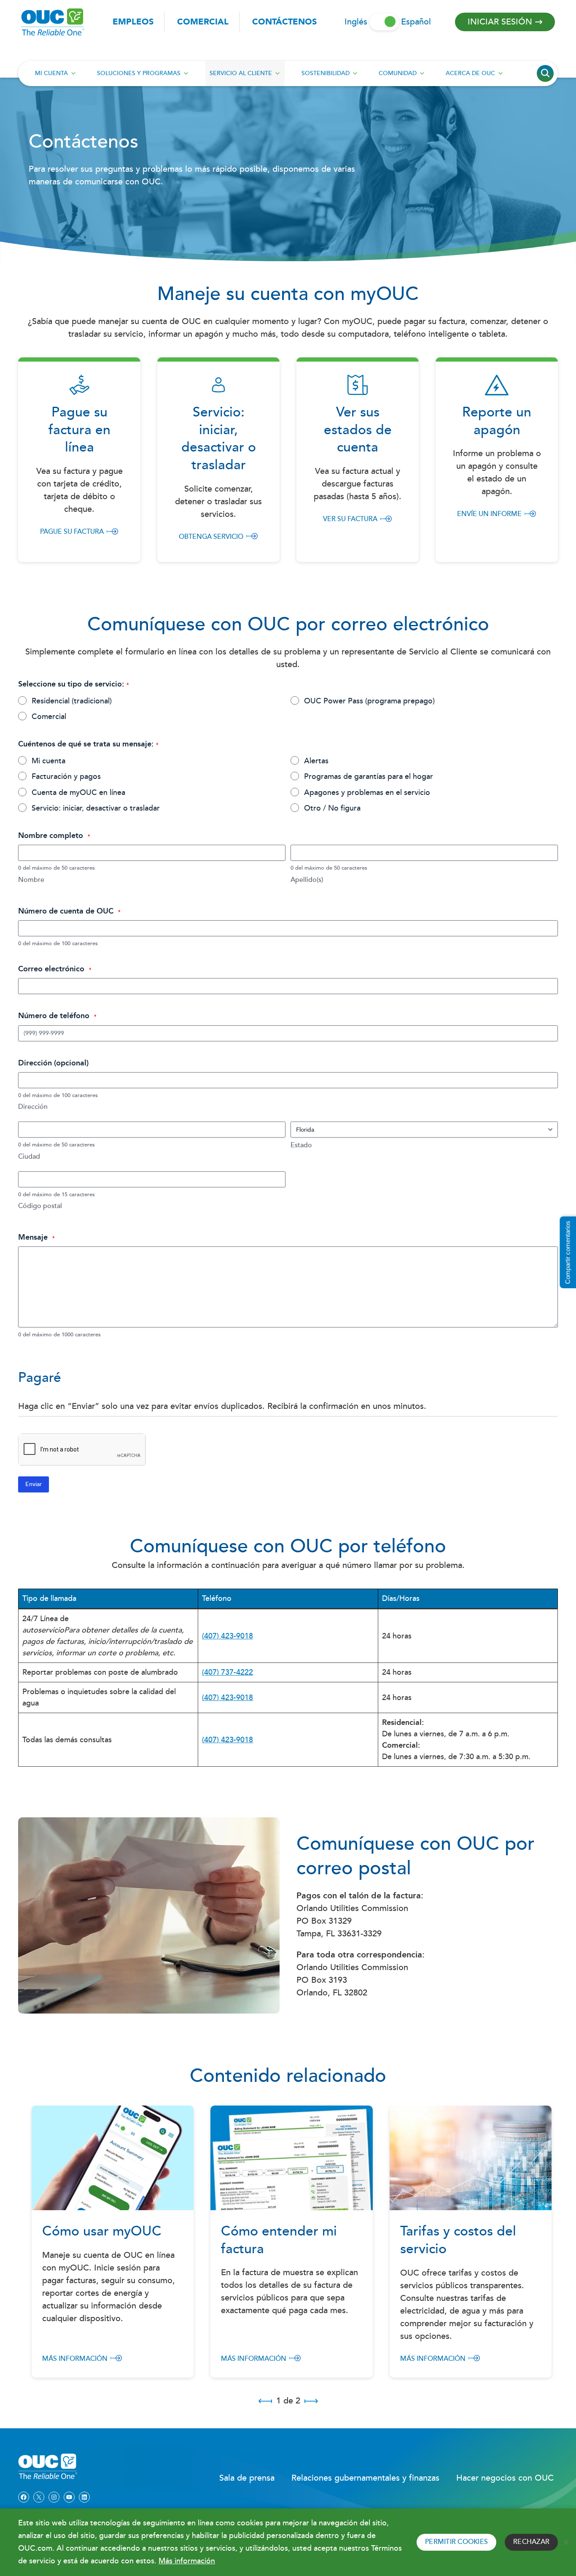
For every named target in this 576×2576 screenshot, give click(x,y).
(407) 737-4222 (227, 1672)
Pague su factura (72, 532)
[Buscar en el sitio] (545, 73)
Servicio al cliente (241, 73)
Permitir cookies (456, 2542)
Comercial (203, 22)
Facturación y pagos (66, 777)
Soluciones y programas (139, 73)
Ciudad (29, 1157)
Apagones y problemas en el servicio (367, 793)
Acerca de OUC (470, 73)
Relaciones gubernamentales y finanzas (365, 2478)
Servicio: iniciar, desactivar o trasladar (96, 809)
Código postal (40, 1207)
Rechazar (531, 2542)
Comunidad (398, 73)
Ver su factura (350, 519)
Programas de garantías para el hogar (369, 777)
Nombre (31, 880)
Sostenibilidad (326, 73)
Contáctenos (284, 22)
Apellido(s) (307, 880)
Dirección (33, 1107)
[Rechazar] (565, 2542)
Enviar (34, 1484)
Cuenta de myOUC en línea (78, 793)
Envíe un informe (489, 514)
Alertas (316, 761)
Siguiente (311, 2401)
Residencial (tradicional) (72, 701)
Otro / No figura (332, 809)
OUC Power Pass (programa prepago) (369, 701)
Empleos (133, 22)
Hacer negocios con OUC (505, 2478)
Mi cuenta (51, 73)
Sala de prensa (247, 2478)
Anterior (265, 2401)
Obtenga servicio (211, 537)
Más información (75, 2359)
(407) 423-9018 (227, 1636)
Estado (301, 1146)
